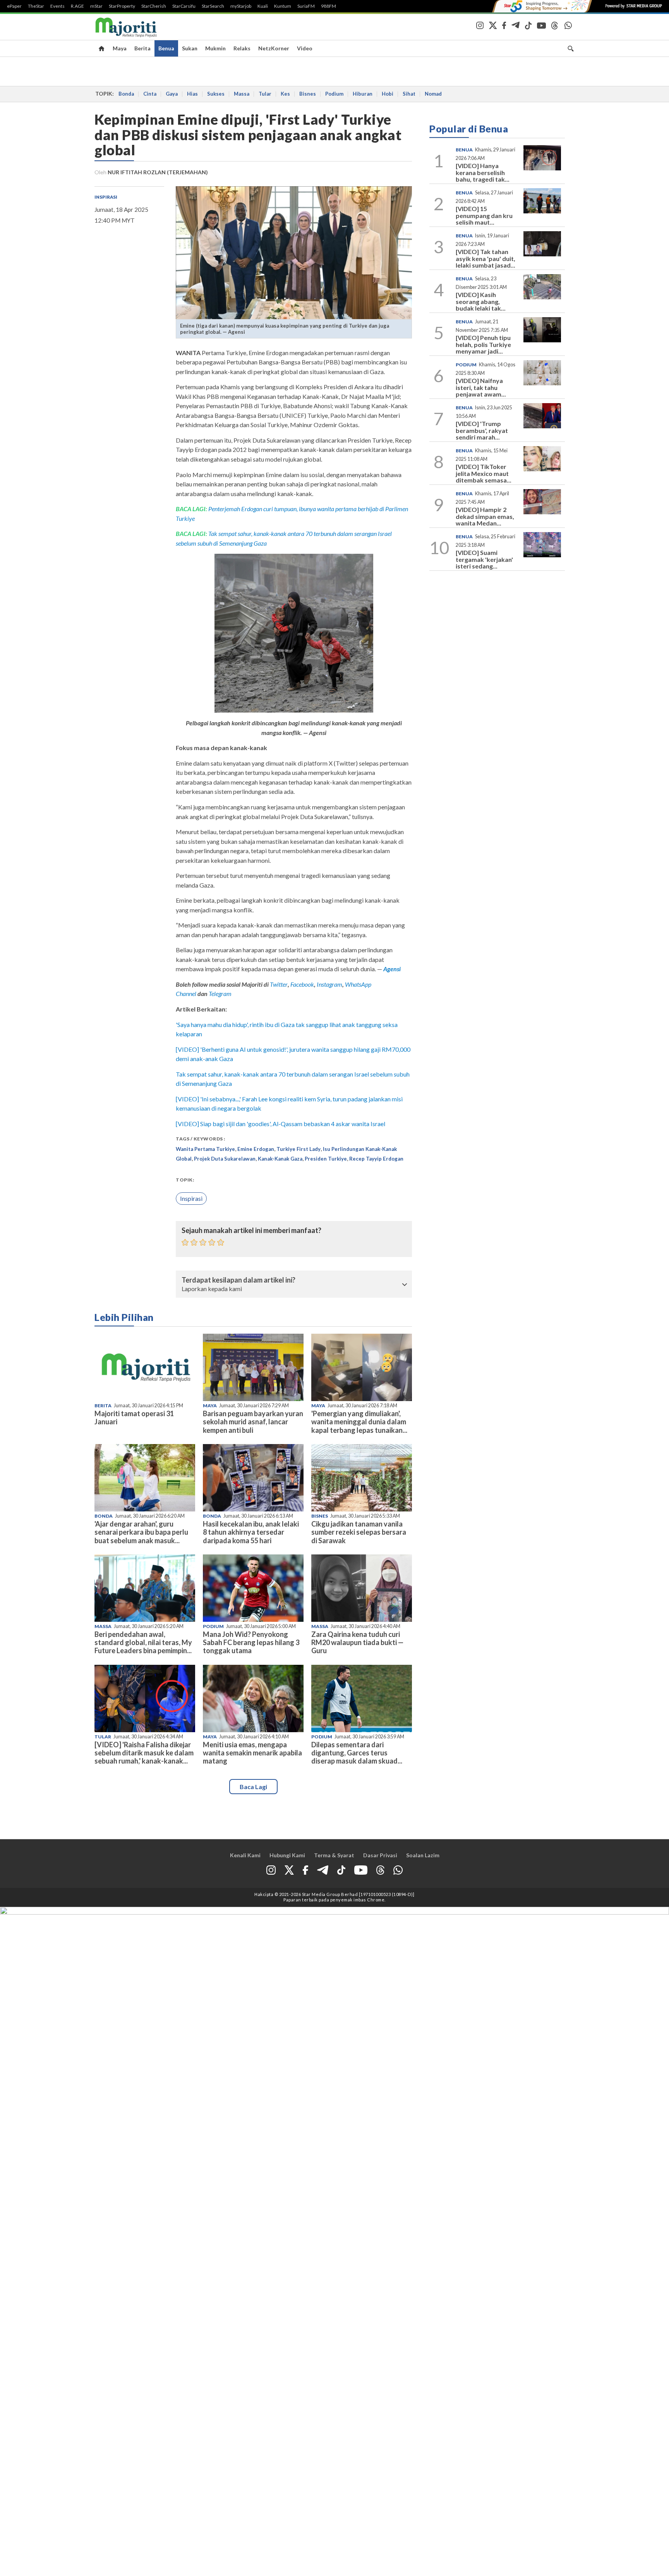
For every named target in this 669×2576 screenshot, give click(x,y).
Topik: (185, 1180)
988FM (328, 6)
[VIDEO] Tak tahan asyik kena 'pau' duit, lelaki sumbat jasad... (485, 258)
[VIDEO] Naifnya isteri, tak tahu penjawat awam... (481, 387)
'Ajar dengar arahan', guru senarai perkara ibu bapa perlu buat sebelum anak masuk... (141, 1532)
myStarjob (241, 6)
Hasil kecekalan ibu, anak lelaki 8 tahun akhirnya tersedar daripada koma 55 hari (251, 1532)
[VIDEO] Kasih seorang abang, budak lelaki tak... (481, 301)
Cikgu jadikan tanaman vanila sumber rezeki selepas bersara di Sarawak (359, 1532)
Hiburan (363, 94)
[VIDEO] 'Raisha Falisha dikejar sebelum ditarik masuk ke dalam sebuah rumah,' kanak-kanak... (144, 1753)
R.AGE (77, 6)
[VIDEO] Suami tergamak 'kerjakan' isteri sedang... (484, 559)
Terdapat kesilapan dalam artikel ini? (238, 1280)
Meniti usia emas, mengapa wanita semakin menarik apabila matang (252, 1753)
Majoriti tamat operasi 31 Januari (134, 1418)
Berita (142, 48)
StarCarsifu (184, 6)
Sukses (216, 94)
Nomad (433, 94)
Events (57, 6)
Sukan (190, 48)
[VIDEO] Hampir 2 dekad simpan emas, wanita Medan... (485, 516)
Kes (285, 94)
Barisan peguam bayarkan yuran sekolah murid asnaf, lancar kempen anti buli (253, 1422)
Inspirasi (106, 197)
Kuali (263, 6)
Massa (242, 94)
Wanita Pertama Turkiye (205, 1149)
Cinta (150, 94)
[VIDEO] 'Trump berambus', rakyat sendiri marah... (482, 430)
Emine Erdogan (256, 1149)
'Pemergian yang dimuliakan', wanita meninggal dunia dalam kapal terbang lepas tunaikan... (359, 1422)
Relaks (242, 48)
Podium (334, 94)
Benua (166, 48)
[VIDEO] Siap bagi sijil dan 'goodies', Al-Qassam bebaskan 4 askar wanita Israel (280, 1124)
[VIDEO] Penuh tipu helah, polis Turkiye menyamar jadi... (483, 344)
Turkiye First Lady (298, 1149)
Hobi (388, 94)
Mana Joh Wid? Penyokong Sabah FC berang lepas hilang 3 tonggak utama (251, 1642)
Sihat (409, 94)
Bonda (126, 94)
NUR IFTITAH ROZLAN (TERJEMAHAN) (158, 172)
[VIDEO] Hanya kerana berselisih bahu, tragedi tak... (483, 172)
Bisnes (308, 94)
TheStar (36, 6)
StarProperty (122, 6)
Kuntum (283, 6)
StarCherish (154, 6)
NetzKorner (274, 48)
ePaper (14, 6)
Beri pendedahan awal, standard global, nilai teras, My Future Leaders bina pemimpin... (143, 1642)
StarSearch (213, 6)
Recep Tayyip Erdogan (376, 1159)
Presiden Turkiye (326, 1159)
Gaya (172, 94)
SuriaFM (306, 6)
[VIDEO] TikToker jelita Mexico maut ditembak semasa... (484, 473)
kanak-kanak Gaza (280, 1159)
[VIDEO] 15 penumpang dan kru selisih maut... (484, 215)
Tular (265, 94)
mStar (96, 6)
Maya (120, 48)
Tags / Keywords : (201, 1139)
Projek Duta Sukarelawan (225, 1159)
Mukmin (215, 48)
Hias (192, 94)
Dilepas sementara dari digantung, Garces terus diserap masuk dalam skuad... (357, 1753)
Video (305, 48)
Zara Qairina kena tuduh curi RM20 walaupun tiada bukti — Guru (357, 1642)
